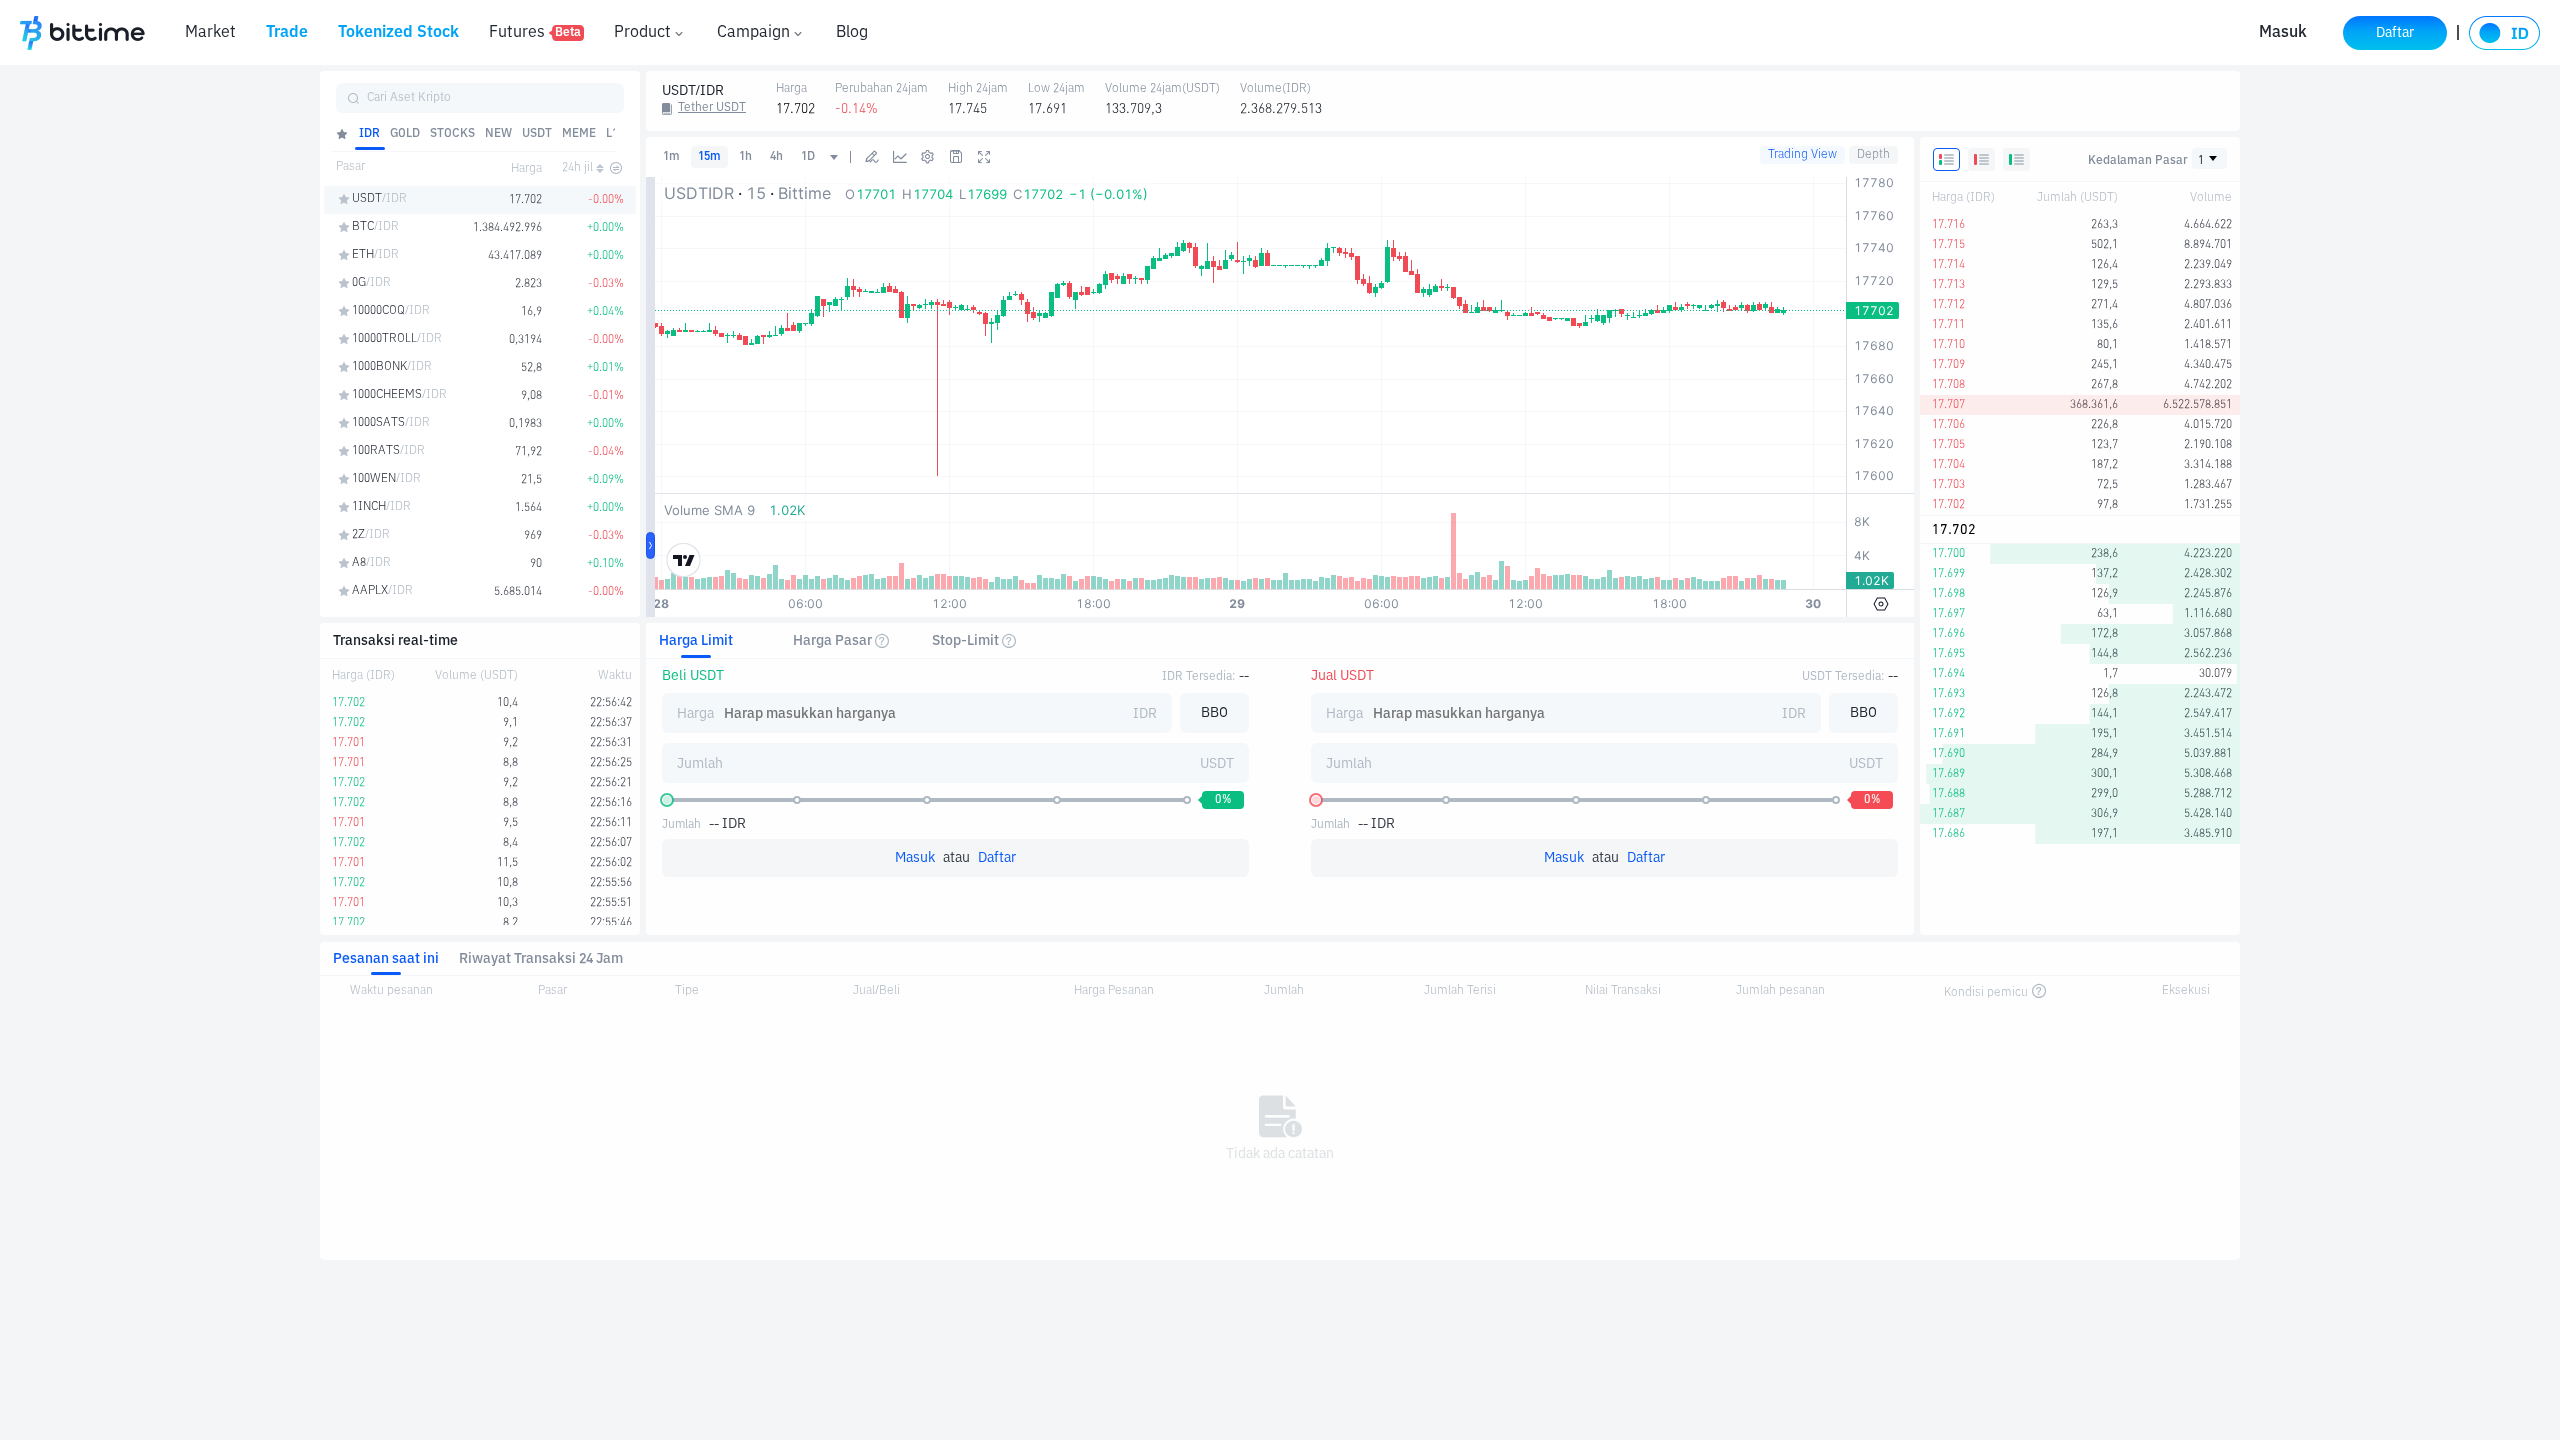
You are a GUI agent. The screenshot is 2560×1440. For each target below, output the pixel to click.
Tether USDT (712, 108)
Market (210, 33)
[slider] (667, 800)
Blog (852, 33)
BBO (1214, 713)
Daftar (997, 858)
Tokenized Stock (398, 33)
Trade (287, 33)
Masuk (2283, 33)
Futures (535, 33)
